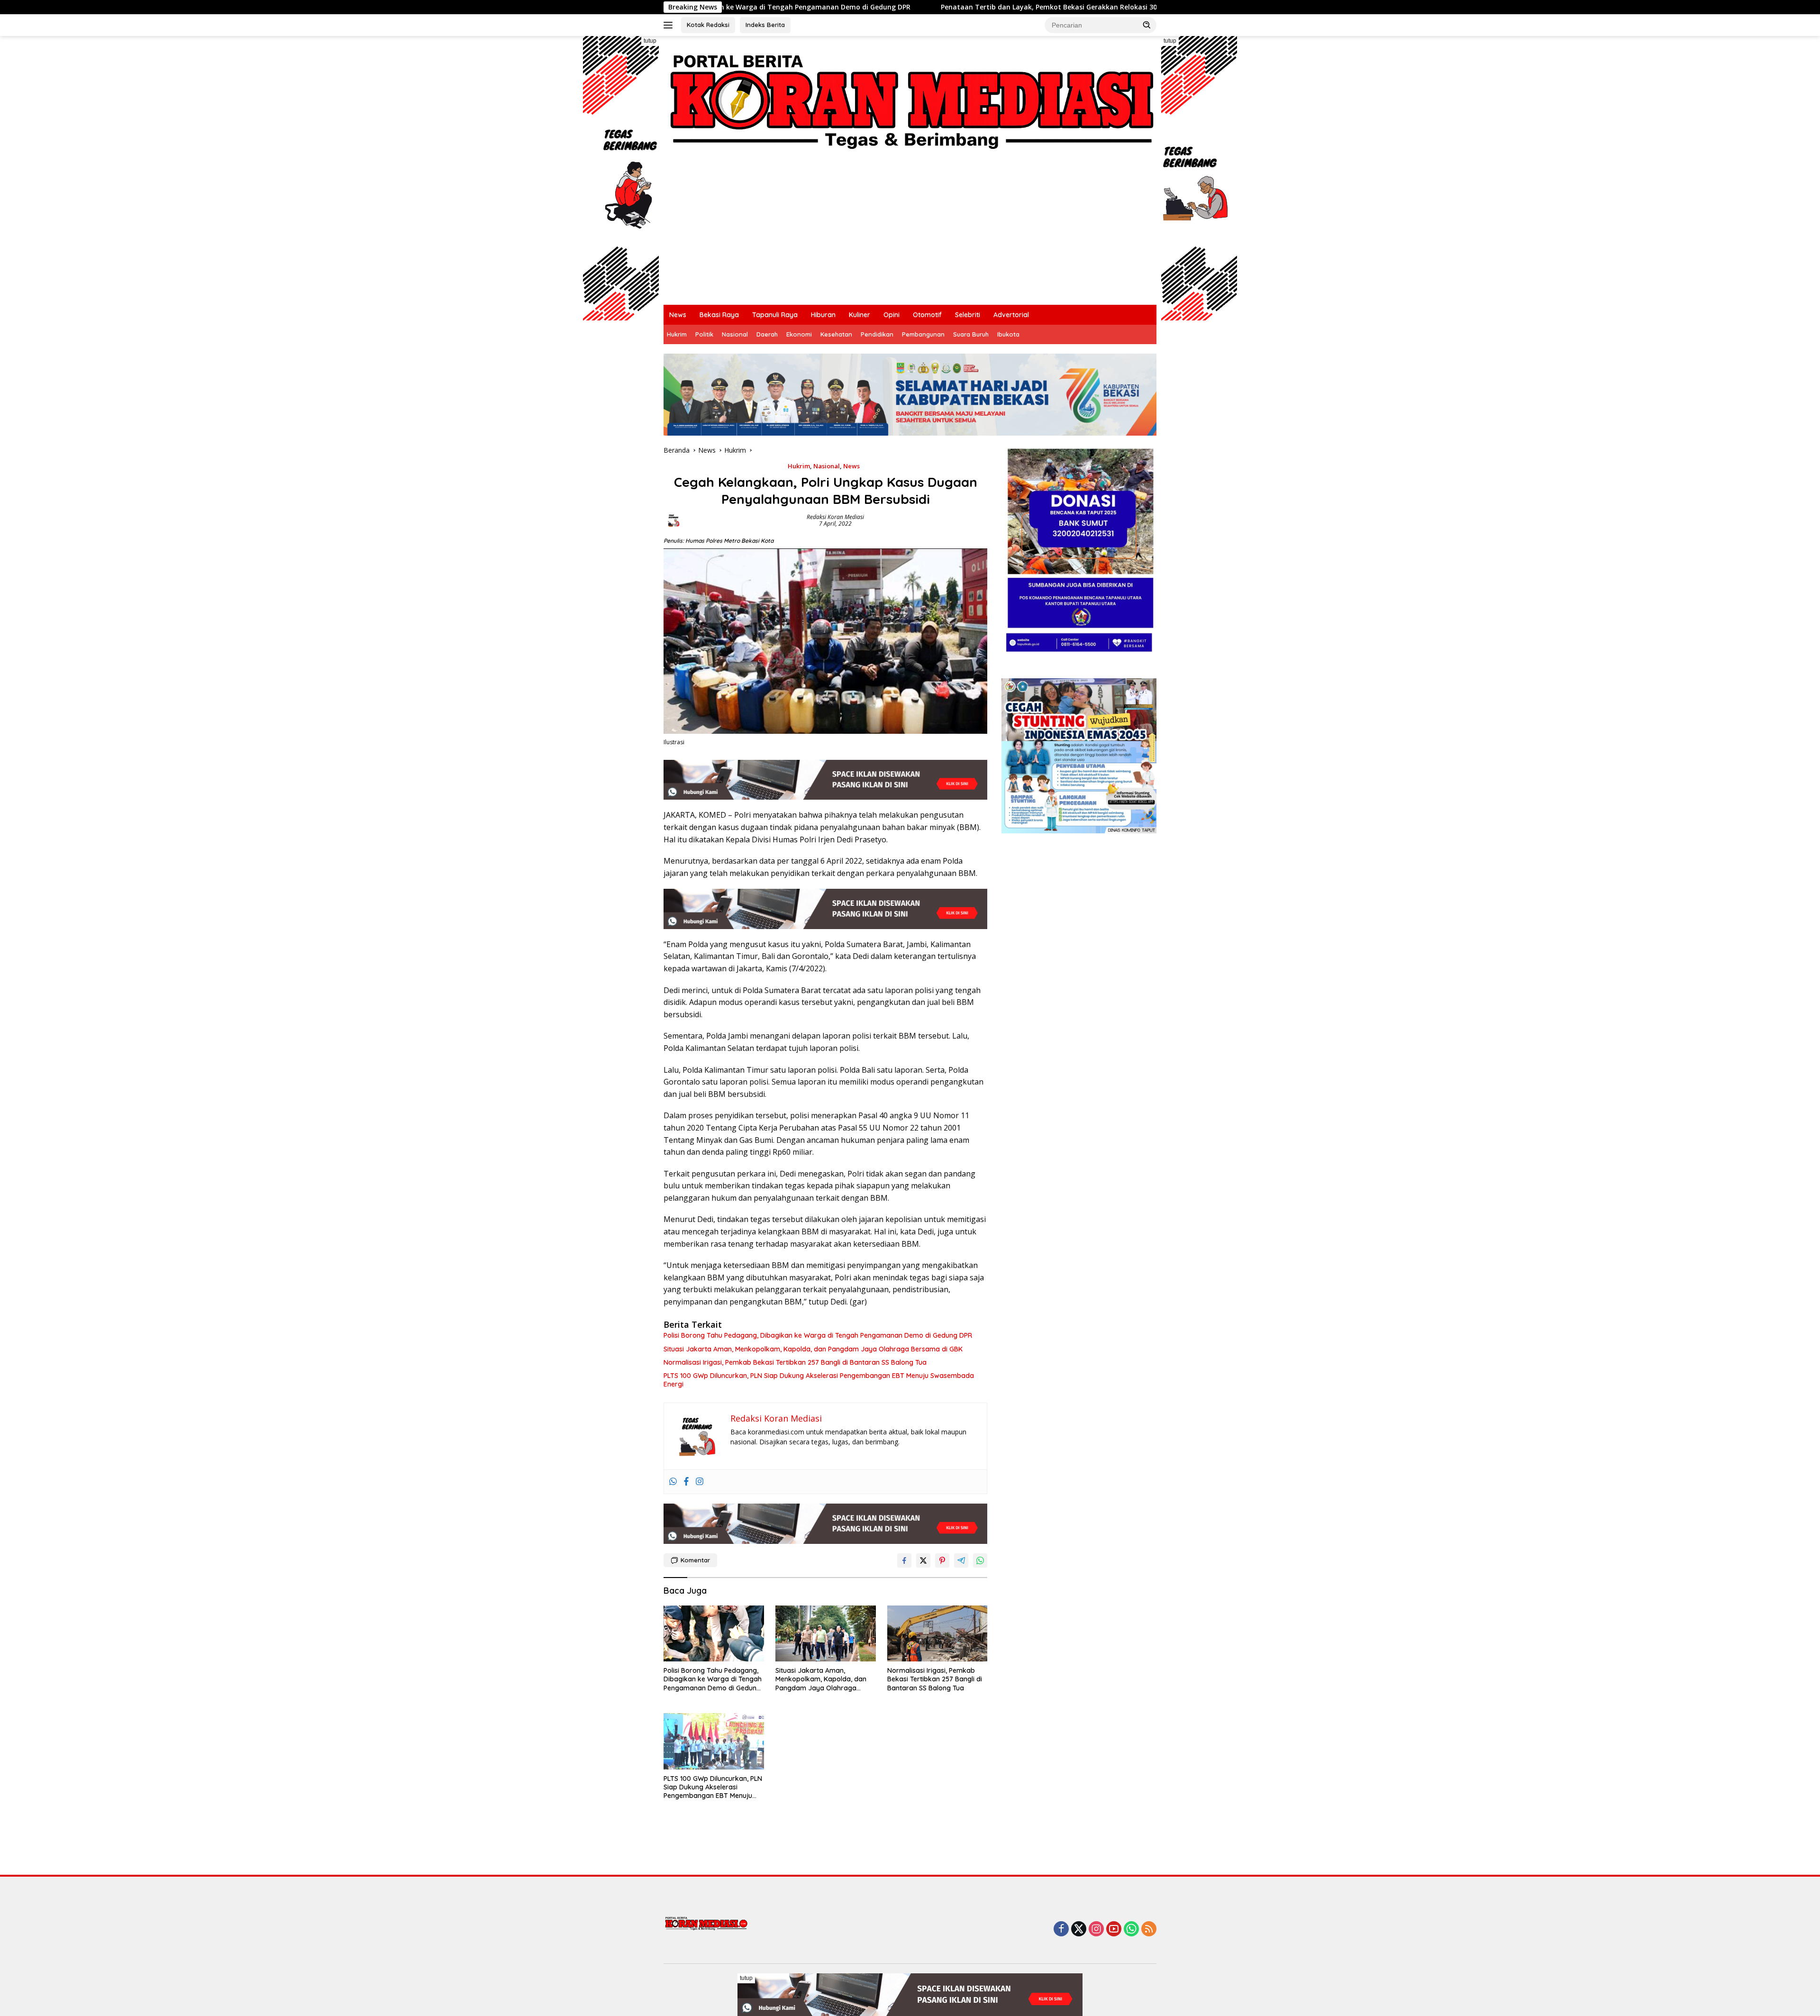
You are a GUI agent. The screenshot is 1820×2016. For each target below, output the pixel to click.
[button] (1147, 25)
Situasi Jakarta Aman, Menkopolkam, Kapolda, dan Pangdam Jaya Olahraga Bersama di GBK (813, 1349)
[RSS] (1149, 1929)
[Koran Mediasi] (910, 98)
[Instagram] (700, 1482)
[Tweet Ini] (923, 1560)
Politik (704, 334)
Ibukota (1008, 334)
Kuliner (860, 315)
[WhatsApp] (1131, 1929)
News (678, 315)
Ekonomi (799, 334)
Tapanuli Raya (775, 315)
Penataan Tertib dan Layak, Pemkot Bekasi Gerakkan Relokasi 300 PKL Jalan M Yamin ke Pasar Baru (859, 7)
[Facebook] (686, 1482)
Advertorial (1011, 315)
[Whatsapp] (673, 1482)
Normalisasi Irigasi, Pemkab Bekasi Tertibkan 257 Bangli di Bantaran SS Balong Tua (795, 1362)
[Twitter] (1079, 1929)
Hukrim (677, 334)
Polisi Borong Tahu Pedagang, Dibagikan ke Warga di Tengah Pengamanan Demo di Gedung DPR (818, 1335)
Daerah (767, 334)
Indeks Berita (765, 25)
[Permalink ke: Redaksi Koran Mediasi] (673, 520)
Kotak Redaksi (708, 25)
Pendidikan (877, 334)
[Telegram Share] (961, 1560)
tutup (650, 41)
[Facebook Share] (904, 1560)
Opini (892, 315)
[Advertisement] (910, 234)
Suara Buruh (971, 334)
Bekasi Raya (719, 315)
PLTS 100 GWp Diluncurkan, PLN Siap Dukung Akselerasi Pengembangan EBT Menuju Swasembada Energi (819, 1380)
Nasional (735, 334)
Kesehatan (836, 334)
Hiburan (823, 315)
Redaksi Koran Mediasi (835, 517)
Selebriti (968, 315)
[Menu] (670, 25)
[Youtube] (1114, 1929)
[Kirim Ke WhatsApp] (980, 1560)
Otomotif (927, 315)
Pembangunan (923, 334)
